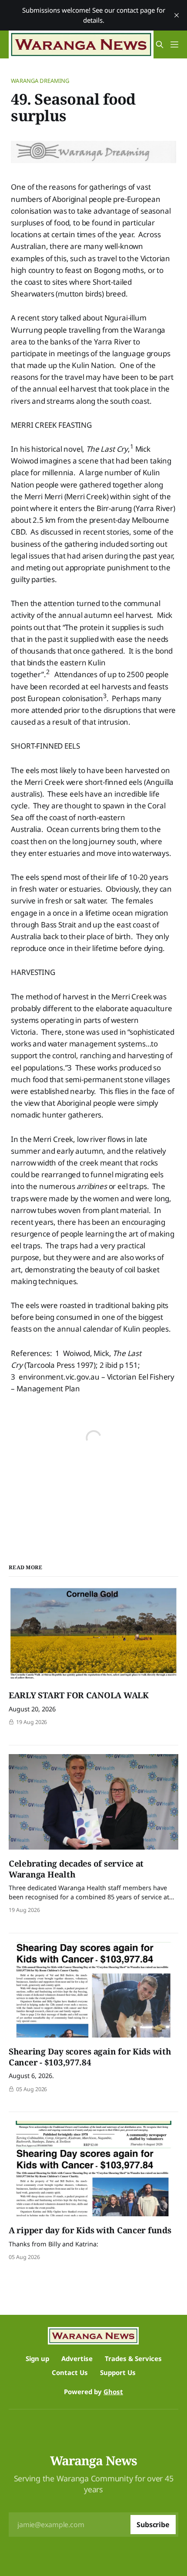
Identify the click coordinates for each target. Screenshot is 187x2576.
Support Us (118, 2372)
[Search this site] (160, 44)
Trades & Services (133, 2358)
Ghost (113, 2392)
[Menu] (174, 44)
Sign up (37, 2358)
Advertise (77, 2358)
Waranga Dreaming (40, 81)
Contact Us (70, 2372)
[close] (177, 15)
